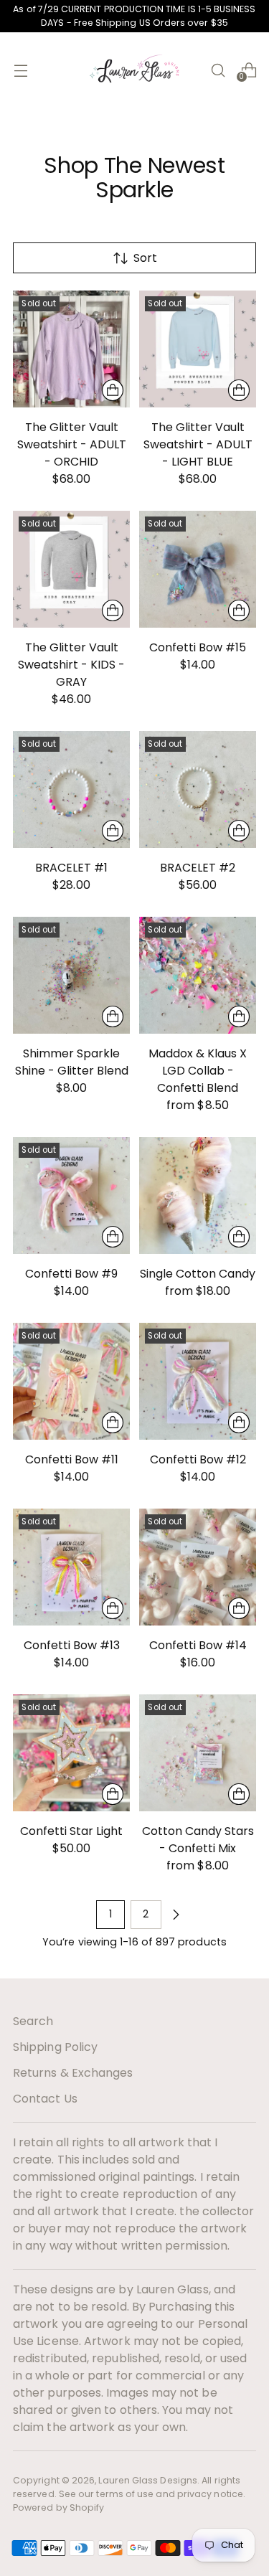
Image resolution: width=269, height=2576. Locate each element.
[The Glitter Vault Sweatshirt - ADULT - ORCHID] (71, 349)
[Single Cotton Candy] (198, 1195)
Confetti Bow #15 (198, 647)
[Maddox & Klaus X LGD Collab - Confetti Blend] (198, 975)
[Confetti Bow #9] (71, 1195)
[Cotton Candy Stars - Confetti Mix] (198, 1753)
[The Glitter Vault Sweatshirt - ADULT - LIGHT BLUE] (198, 349)
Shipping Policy (55, 2047)
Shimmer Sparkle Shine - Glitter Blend (72, 1062)
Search (33, 2021)
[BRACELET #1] (71, 789)
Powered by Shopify (58, 2507)
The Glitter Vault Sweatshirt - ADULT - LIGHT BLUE (198, 444)
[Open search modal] (218, 70)
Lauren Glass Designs (148, 2480)
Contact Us (45, 2099)
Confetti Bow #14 (198, 1645)
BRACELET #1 (71, 868)
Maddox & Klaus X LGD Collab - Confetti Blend (198, 1071)
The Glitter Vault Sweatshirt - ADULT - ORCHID (72, 444)
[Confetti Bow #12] (198, 1381)
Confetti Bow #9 (71, 1274)
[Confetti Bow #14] (198, 1567)
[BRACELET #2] (198, 789)
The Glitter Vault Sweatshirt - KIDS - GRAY (71, 665)
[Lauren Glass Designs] (135, 70)
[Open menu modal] (20, 70)
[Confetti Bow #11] (71, 1381)
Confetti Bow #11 (72, 1459)
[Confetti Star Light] (71, 1753)
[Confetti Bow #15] (198, 569)
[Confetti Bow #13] (71, 1567)
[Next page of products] (176, 1915)
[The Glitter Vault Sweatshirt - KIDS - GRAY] (71, 569)
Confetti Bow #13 (72, 1645)
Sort (145, 258)
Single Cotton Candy (198, 1274)
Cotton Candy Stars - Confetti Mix (198, 1840)
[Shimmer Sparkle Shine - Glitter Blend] (71, 975)
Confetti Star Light (71, 1831)
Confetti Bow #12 (198, 1459)
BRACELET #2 (198, 868)
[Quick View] (113, 390)
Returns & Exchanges (73, 2073)
